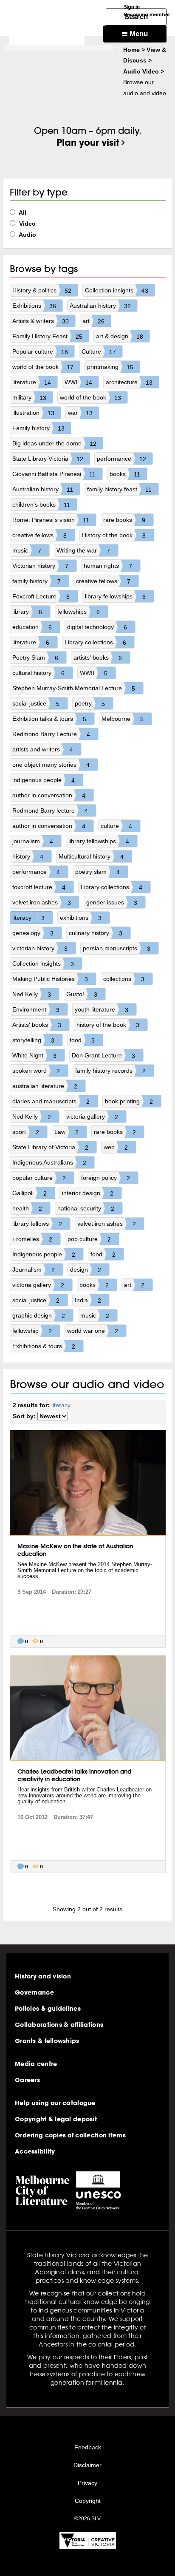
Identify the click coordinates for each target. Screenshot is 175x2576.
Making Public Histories (50, 979)
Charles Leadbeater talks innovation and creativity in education (74, 1775)
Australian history (100, 306)
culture (116, 826)
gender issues (112, 903)
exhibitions (81, 918)
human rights (108, 566)
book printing (129, 1101)
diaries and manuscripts (51, 1101)
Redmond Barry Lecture (51, 734)
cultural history (38, 673)
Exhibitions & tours (44, 1346)
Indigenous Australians (49, 1163)
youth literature (102, 1010)
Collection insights (117, 290)
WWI (78, 382)
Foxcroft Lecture (41, 597)
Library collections (95, 642)
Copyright (88, 2501)
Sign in (132, 7)
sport (26, 1132)
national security (86, 1209)
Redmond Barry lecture (50, 811)
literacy (28, 918)
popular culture (39, 1178)
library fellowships (115, 597)
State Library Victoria (48, 459)
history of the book (108, 1025)
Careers (27, 2080)
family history (37, 581)
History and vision (43, 1976)
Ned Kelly (32, 994)
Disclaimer (87, 2465)
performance (121, 459)
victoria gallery (92, 1117)
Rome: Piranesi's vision (51, 520)
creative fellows (40, 535)
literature (32, 382)
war (80, 413)
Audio (27, 235)
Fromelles (32, 1239)
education (32, 627)
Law (66, 1132)
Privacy (87, 2483)
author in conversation (49, 795)
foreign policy (106, 1178)
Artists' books (37, 1025)
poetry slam (97, 872)
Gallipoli (30, 1193)
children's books (41, 505)
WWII (94, 673)
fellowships (79, 612)
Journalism (34, 1270)
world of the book (43, 367)
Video (27, 224)
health (27, 1209)
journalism (33, 841)
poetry (90, 704)
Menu (138, 34)
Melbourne (123, 719)
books (125, 474)
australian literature (45, 1086)
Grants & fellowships (47, 2041)
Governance (34, 1992)
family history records (110, 1071)
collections (124, 979)
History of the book (114, 535)
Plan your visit (88, 142)
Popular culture (40, 352)
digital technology (97, 627)
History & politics (42, 290)
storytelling (33, 1040)
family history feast (120, 489)
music (27, 551)
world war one (93, 1331)
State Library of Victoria (50, 1147)
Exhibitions (34, 306)
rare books (124, 520)
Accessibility (35, 2151)
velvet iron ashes (42, 903)
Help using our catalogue (55, 2103)
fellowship (32, 1331)
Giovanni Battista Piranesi (54, 474)
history (28, 857)
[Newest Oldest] (53, 1416)
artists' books (98, 658)
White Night (34, 1056)
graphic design (39, 1316)
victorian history (40, 948)
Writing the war (83, 551)
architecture (129, 382)
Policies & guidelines (48, 2009)
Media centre (36, 2064)
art (93, 321)
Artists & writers (41, 321)
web (116, 1147)
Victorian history (40, 566)
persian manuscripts (117, 948)
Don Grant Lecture (103, 1056)
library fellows (37, 1224)
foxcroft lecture (39, 887)
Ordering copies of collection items (70, 2135)
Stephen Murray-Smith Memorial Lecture (74, 688)
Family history (38, 428)
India (88, 1300)
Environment (36, 1010)
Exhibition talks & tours (49, 719)
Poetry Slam (35, 658)
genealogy (33, 933)
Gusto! (82, 994)
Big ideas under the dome (54, 444)
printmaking (110, 367)
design (86, 1270)
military (29, 398)
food (82, 1040)
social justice (36, 704)
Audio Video (141, 71)
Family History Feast (47, 336)
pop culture (89, 1239)
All (22, 213)
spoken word (36, 1071)
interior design (88, 1193)
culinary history (96, 933)
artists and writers (43, 750)
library (27, 612)
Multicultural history (91, 857)
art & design (120, 336)
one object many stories (51, 765)
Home (131, 50)
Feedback (88, 2447)
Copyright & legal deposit (56, 2119)
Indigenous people (44, 1254)
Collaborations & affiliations (59, 2025)
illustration (33, 413)
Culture (99, 352)
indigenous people (44, 780)
